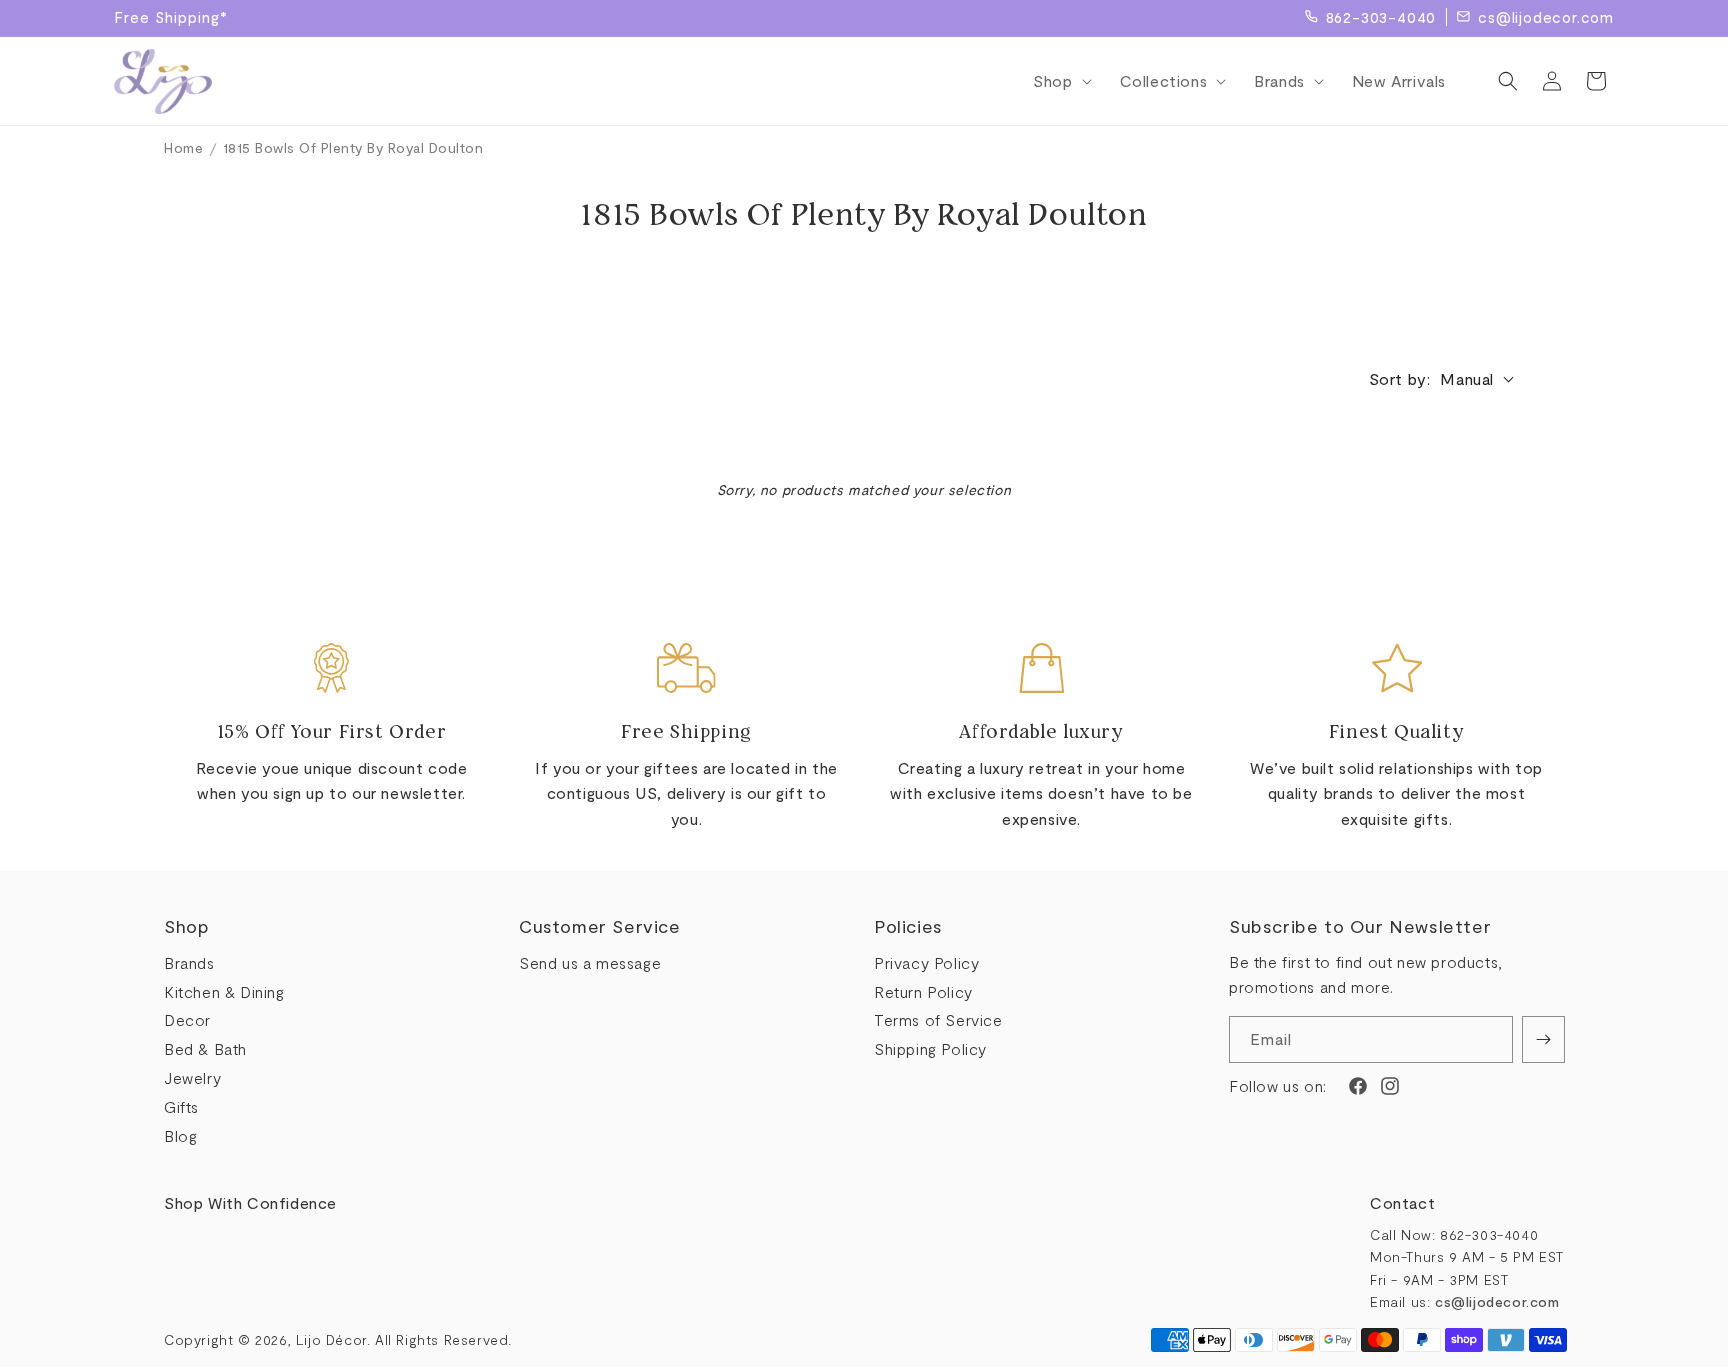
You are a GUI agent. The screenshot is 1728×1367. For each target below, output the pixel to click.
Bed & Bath (205, 1048)
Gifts (181, 1106)
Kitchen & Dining (224, 991)
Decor (187, 1019)
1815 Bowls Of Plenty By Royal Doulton (353, 147)
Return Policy (923, 991)
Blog (180, 1135)
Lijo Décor (331, 1339)
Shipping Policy (930, 1048)
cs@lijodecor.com (1546, 17)
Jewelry (192, 1077)
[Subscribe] (1543, 1039)
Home (183, 147)
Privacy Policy (926, 962)
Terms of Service (938, 1019)
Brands (189, 962)
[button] (1056, 81)
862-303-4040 (1381, 17)
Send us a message (590, 962)
